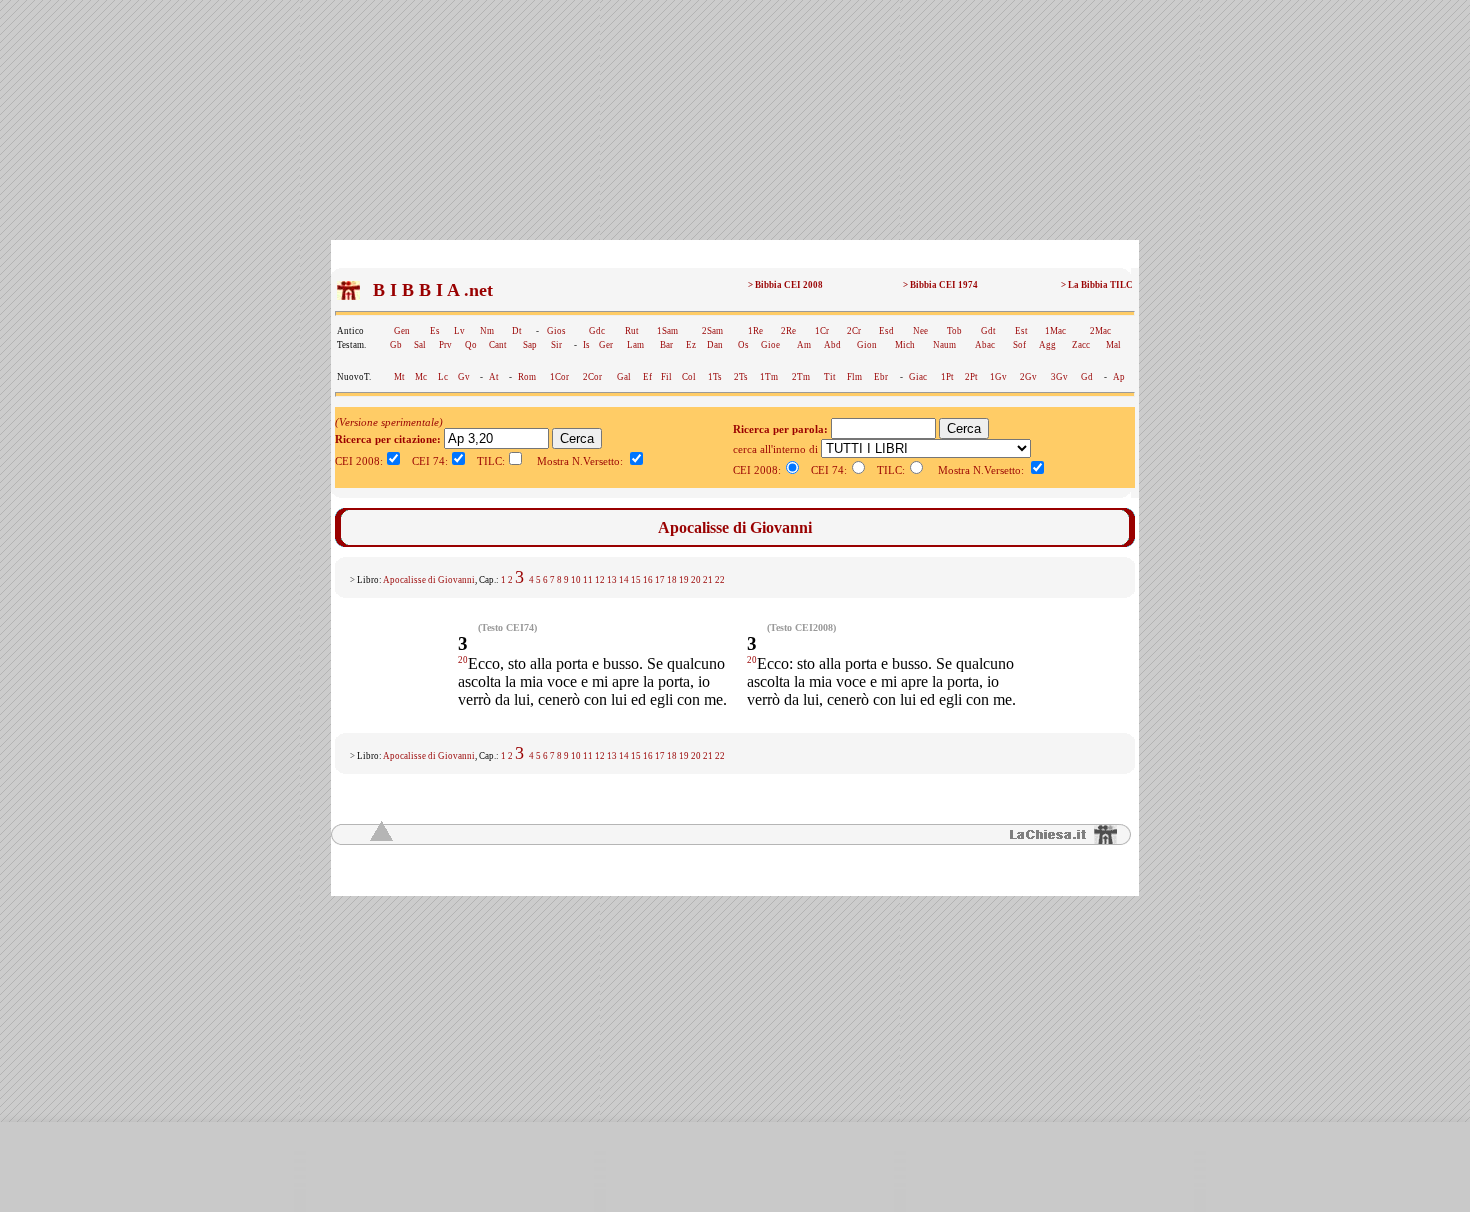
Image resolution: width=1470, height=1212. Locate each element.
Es (435, 331)
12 (600, 580)
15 (636, 580)
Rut (632, 331)
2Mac (1100, 331)
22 (720, 580)
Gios (556, 331)
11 (588, 580)
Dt (517, 331)
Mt (399, 377)
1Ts (715, 377)
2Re (788, 331)
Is (586, 345)
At (494, 377)
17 (660, 580)
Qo (471, 345)
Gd (1087, 377)
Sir (556, 345)
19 (684, 580)
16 (648, 580)
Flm (854, 377)
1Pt (947, 377)
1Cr (822, 331)
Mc (421, 377)
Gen (402, 331)
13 (612, 580)
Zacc (1081, 345)
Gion (867, 345)
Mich (905, 345)
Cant (498, 345)
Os (743, 345)
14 (624, 580)
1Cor (559, 377)
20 (696, 580)
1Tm (769, 377)
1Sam (667, 331)
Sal (420, 345)
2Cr (854, 331)
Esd (886, 331)
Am (804, 345)
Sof (1019, 345)
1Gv (998, 377)
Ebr (881, 377)
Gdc (597, 331)
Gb (396, 345)
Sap (530, 345)
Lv (459, 331)
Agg (1047, 345)
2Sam (712, 331)
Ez (691, 345)
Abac (985, 345)
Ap (1119, 377)
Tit (830, 377)
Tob (954, 331)
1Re (755, 331)
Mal (1113, 345)
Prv (445, 345)
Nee (920, 331)
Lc (443, 377)
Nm (487, 331)
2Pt (971, 377)
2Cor (592, 377)
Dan (715, 345)
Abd (832, 345)
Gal (624, 377)
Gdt (988, 331)
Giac (918, 377)
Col (689, 377)
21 (708, 580)
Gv (464, 377)
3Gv (1059, 377)
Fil (666, 377)
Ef (647, 377)
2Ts (741, 377)
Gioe (770, 345)
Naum (944, 345)
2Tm (801, 377)
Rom (527, 377)
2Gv (1028, 377)
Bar (666, 345)
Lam (635, 345)
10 (576, 580)
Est (1021, 331)
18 (672, 580)
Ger (606, 345)
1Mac (1055, 331)
